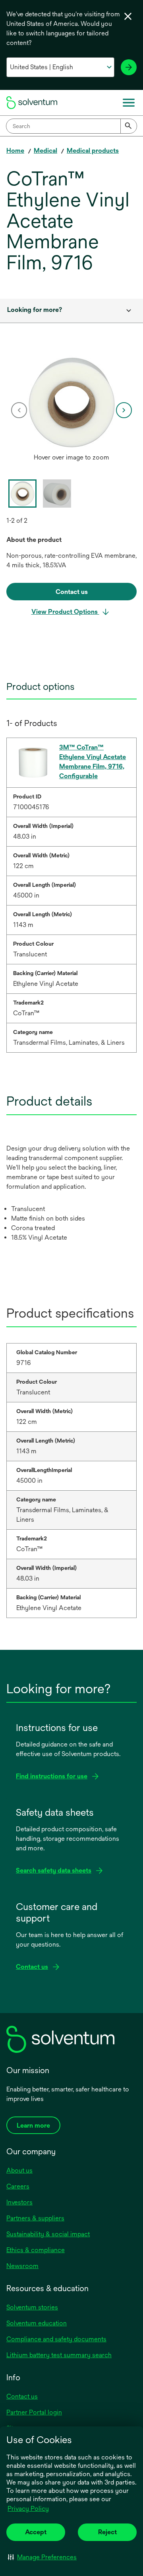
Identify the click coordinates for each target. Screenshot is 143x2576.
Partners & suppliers (35, 2218)
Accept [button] (36, 2532)
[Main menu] (129, 103)
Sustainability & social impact (48, 2234)
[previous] (19, 410)
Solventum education (37, 2323)
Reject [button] (107, 2532)
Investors (19, 2202)
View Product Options (65, 612)
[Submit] (129, 126)
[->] (129, 67)
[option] (71, 410)
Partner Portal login (34, 2412)
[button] (42, 2557)
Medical (45, 151)
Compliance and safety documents (56, 2339)
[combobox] (71, 126)
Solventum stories (32, 2307)
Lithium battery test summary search (59, 2355)
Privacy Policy (28, 2509)
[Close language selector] (128, 16)
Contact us (22, 2396)
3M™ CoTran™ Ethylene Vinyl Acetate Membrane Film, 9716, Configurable (93, 762)
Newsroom (22, 2266)
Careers (18, 2186)
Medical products (93, 151)
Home (15, 151)
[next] (124, 410)
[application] (71, 402)
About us (19, 2170)
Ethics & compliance (36, 2250)
